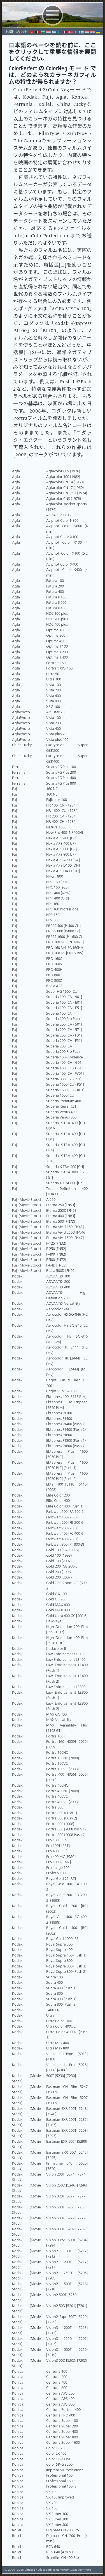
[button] (52, 27)
